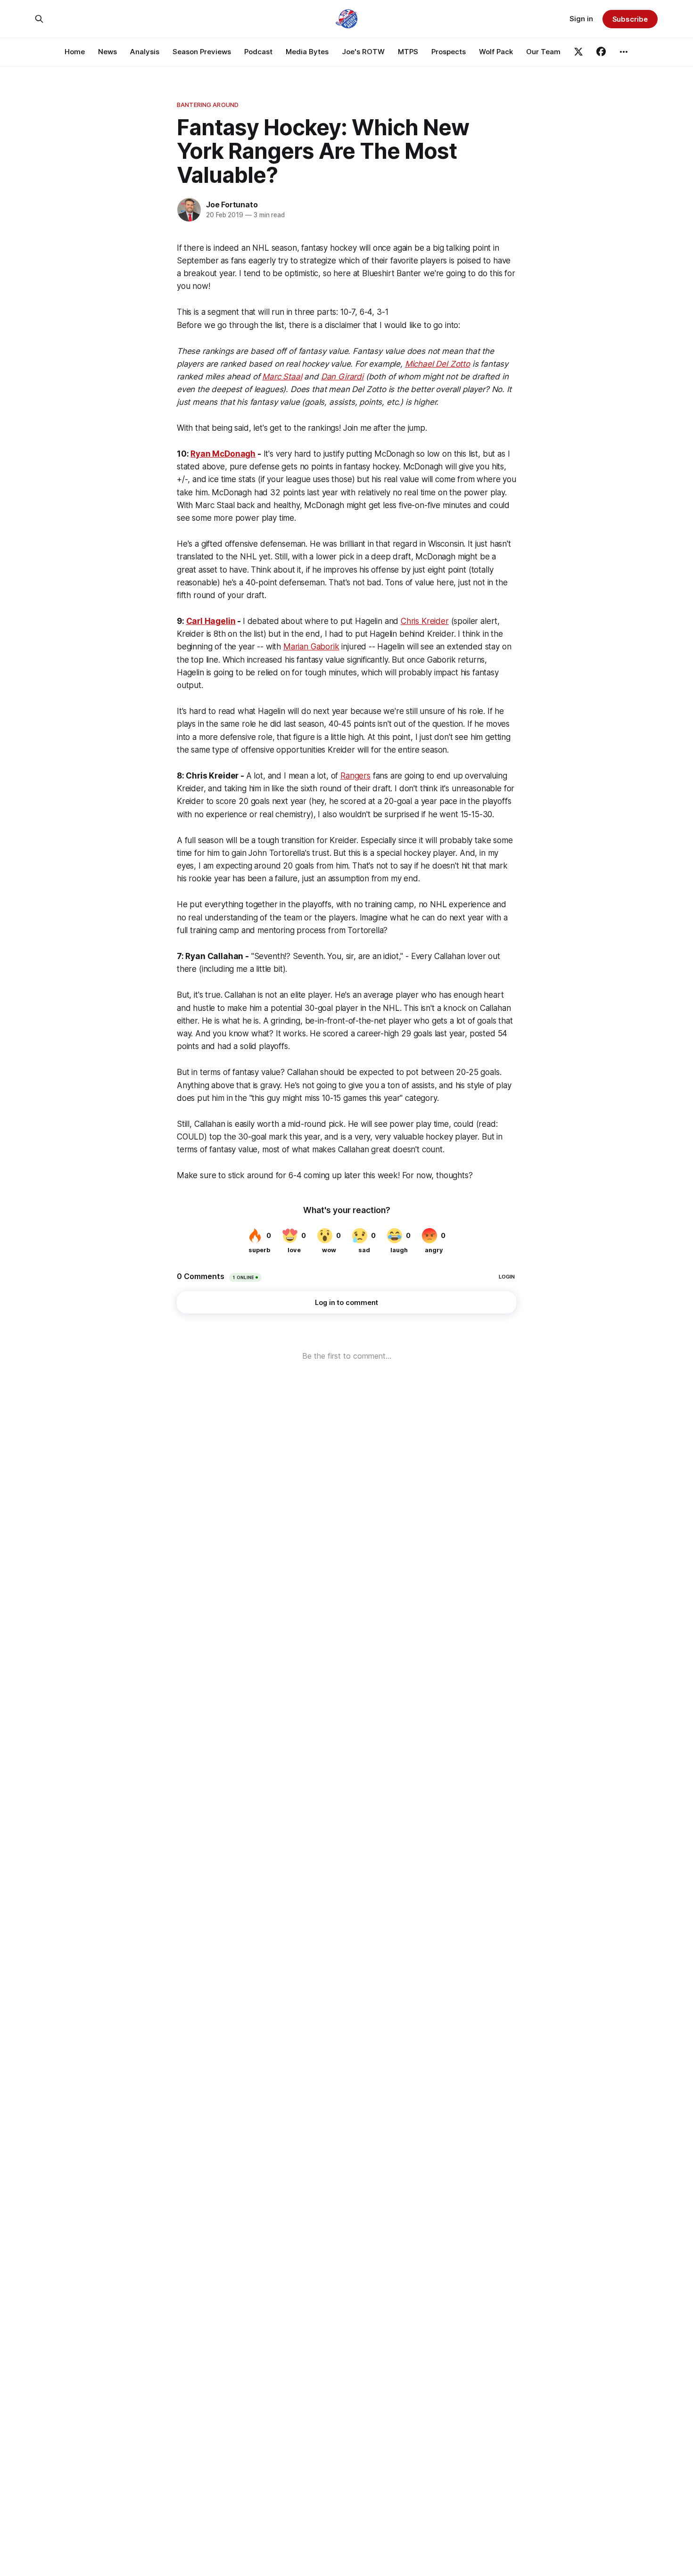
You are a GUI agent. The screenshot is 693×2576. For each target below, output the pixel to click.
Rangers (355, 776)
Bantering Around (208, 105)
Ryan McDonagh (223, 454)
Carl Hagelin (211, 621)
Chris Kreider (425, 621)
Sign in (581, 19)
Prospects (449, 52)
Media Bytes (307, 52)
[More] (624, 52)
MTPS (408, 52)
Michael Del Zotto (437, 364)
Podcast (258, 52)
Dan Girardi (342, 377)
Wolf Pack (496, 52)
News (107, 52)
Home (75, 52)
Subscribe (630, 19)
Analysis (145, 52)
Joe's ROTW (363, 52)
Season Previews (202, 52)
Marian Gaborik (311, 647)
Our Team (543, 52)
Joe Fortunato (232, 205)
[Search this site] (39, 19)
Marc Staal (282, 377)
